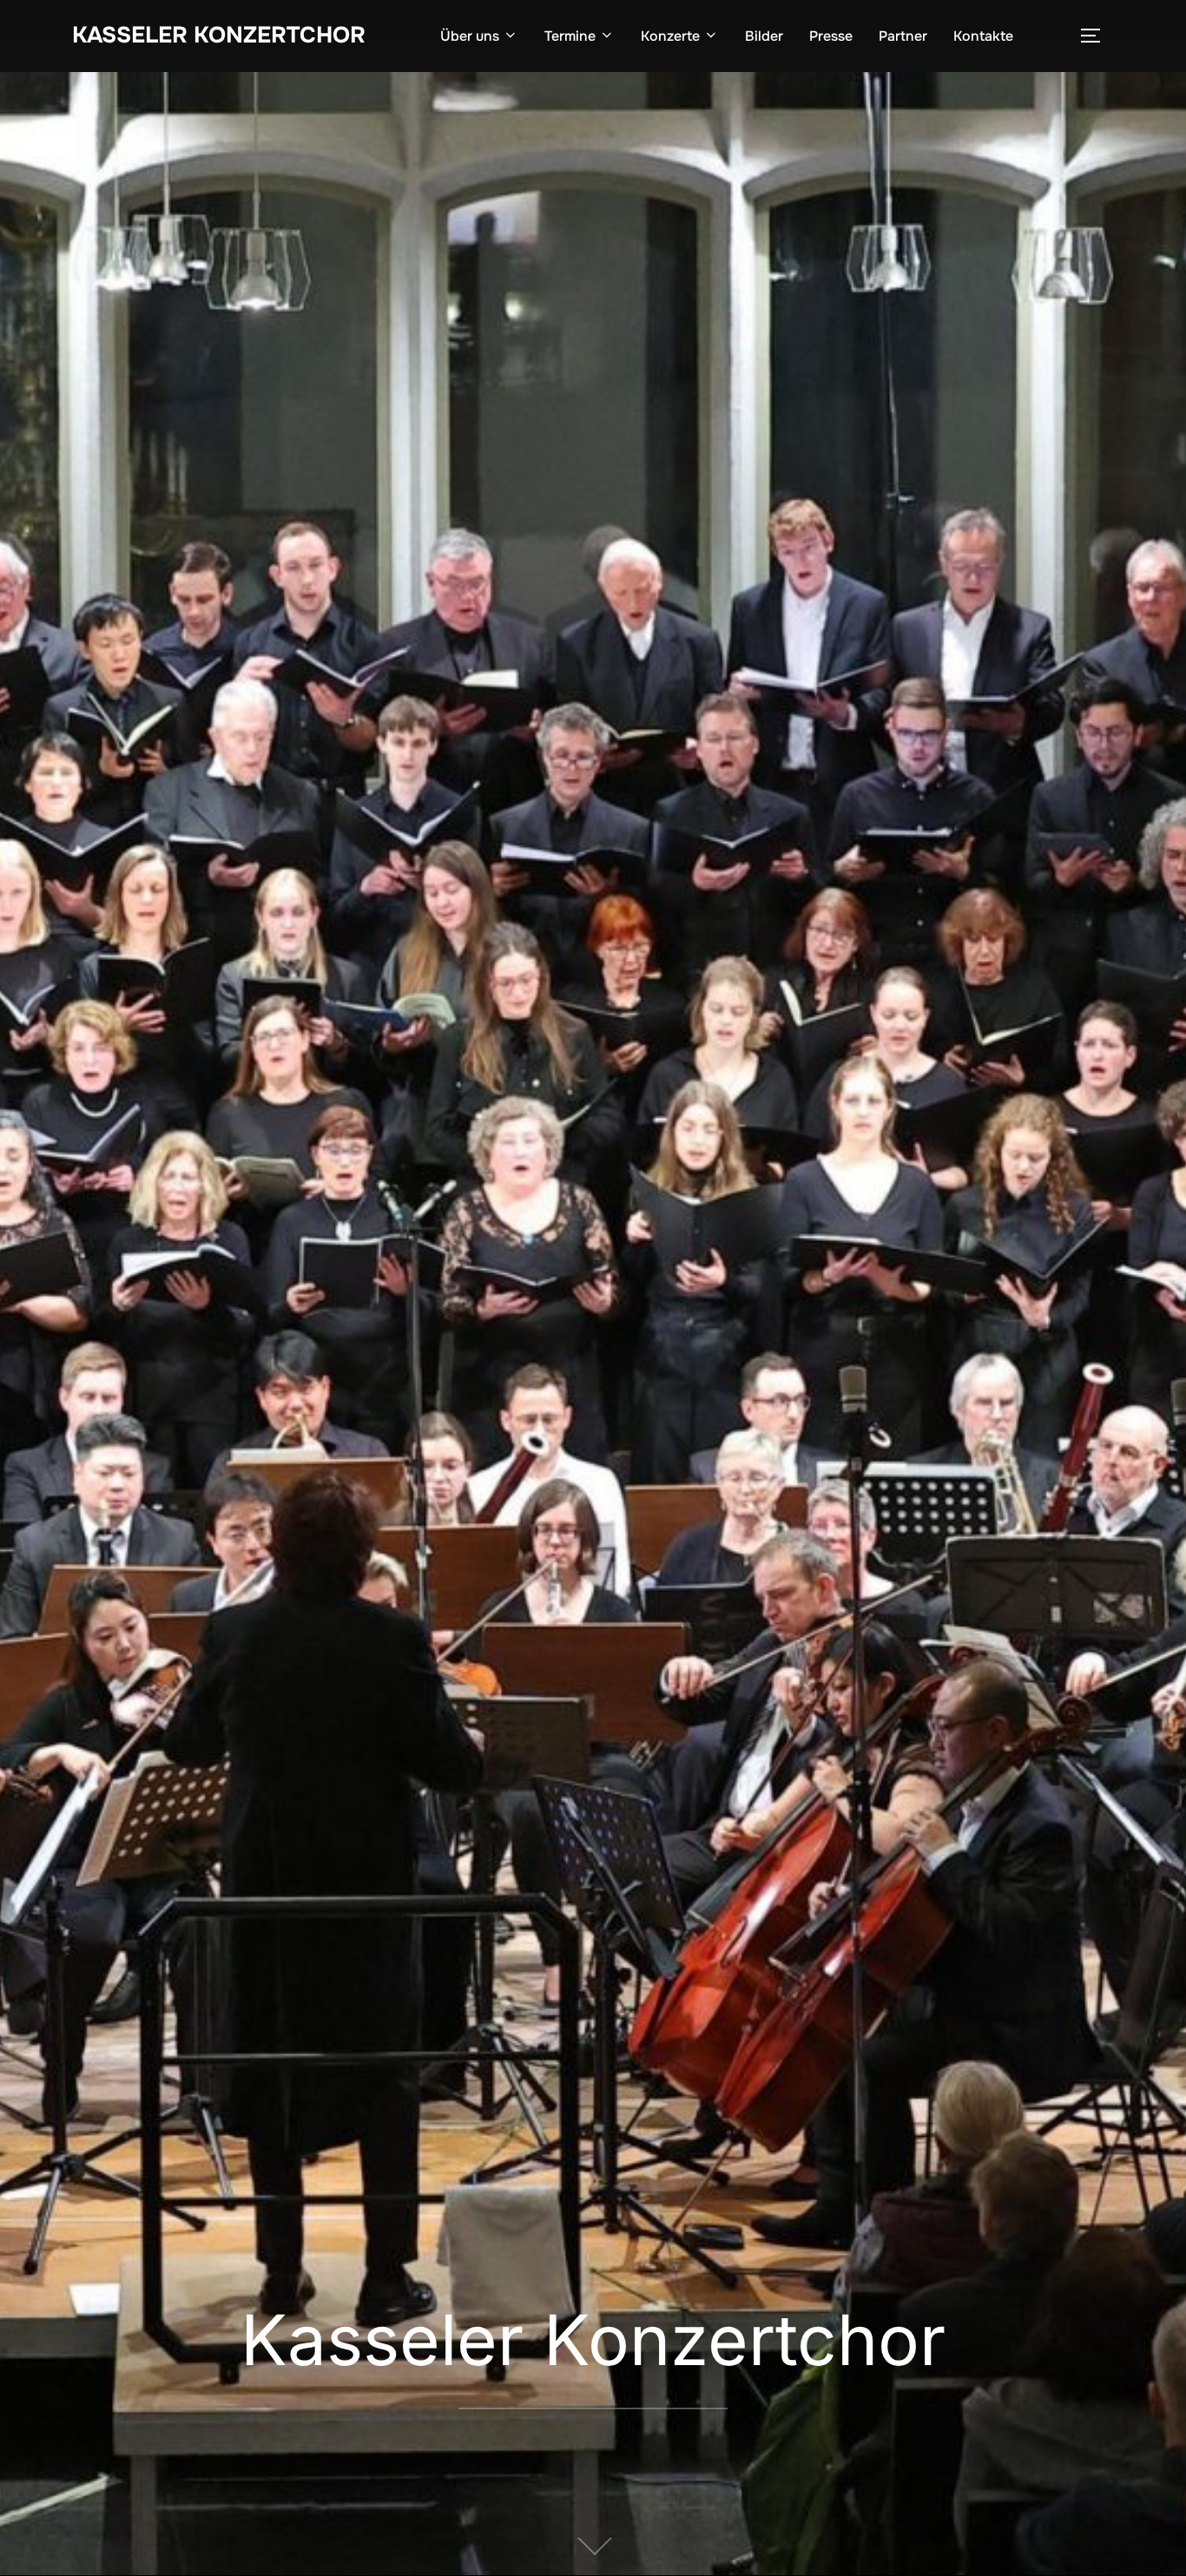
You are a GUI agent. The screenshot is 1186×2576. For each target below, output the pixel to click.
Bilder (764, 36)
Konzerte (670, 36)
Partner (903, 36)
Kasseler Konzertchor (219, 35)
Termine (570, 36)
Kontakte (983, 36)
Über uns (470, 36)
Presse (831, 36)
